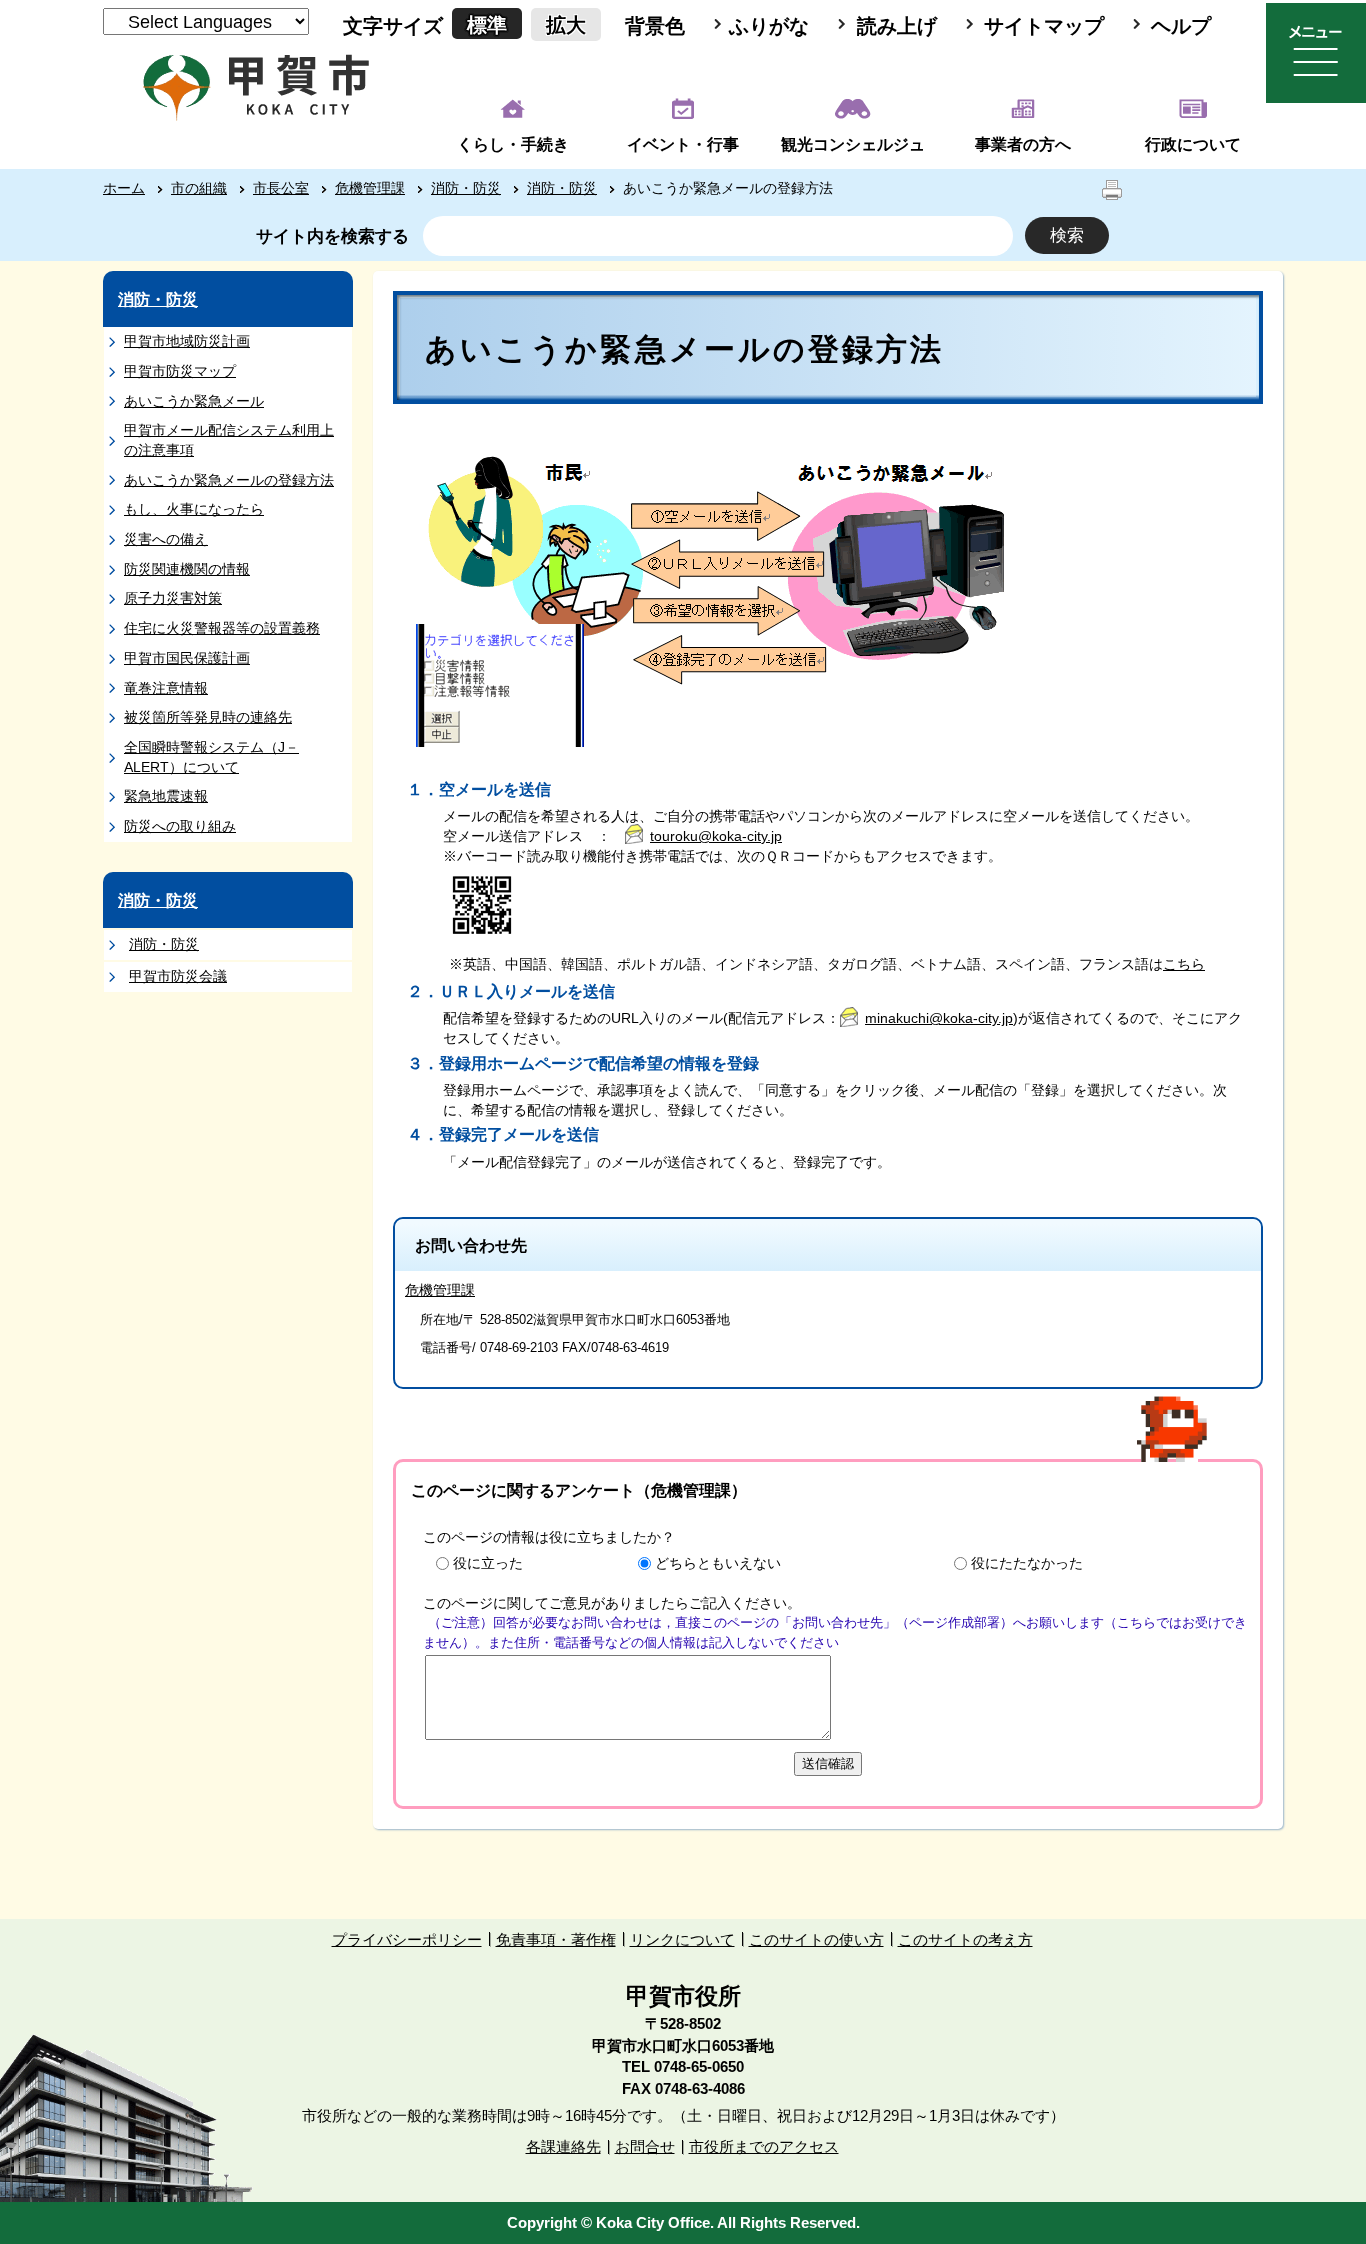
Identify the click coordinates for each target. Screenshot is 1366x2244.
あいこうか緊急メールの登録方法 (229, 480)
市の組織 (199, 188)
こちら (1184, 964)
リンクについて (682, 1939)
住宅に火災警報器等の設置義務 (222, 628)
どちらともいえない (718, 1563)
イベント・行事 (683, 144)
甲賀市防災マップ (180, 371)
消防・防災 (466, 188)
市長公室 (281, 188)
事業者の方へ (1023, 144)
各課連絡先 (563, 2146)
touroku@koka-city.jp (716, 836)
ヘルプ (1181, 26)
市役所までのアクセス (764, 2146)
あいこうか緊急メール (194, 401)
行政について (1193, 144)
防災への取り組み (180, 826)
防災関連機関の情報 (187, 569)
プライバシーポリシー (407, 1939)
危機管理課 (370, 188)
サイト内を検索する (332, 236)
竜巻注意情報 (166, 688)
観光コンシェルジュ (853, 144)
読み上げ (897, 26)
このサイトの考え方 (965, 1939)
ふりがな (769, 26)
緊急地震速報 (166, 796)
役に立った (488, 1563)
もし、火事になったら (194, 509)
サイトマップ (1044, 26)
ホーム (124, 188)
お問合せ (645, 2146)
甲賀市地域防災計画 (187, 341)
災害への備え (166, 539)
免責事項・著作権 (556, 1939)
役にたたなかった (1027, 1563)
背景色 (655, 26)
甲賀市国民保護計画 (187, 658)
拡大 (566, 25)
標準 (487, 25)
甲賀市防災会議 (178, 976)
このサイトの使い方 (816, 1939)
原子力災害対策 (173, 598)
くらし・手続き (513, 144)
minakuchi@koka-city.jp (939, 1018)
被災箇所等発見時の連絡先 (208, 717)
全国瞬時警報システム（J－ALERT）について (211, 757)
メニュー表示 (1316, 53)
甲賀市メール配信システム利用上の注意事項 (229, 440)
